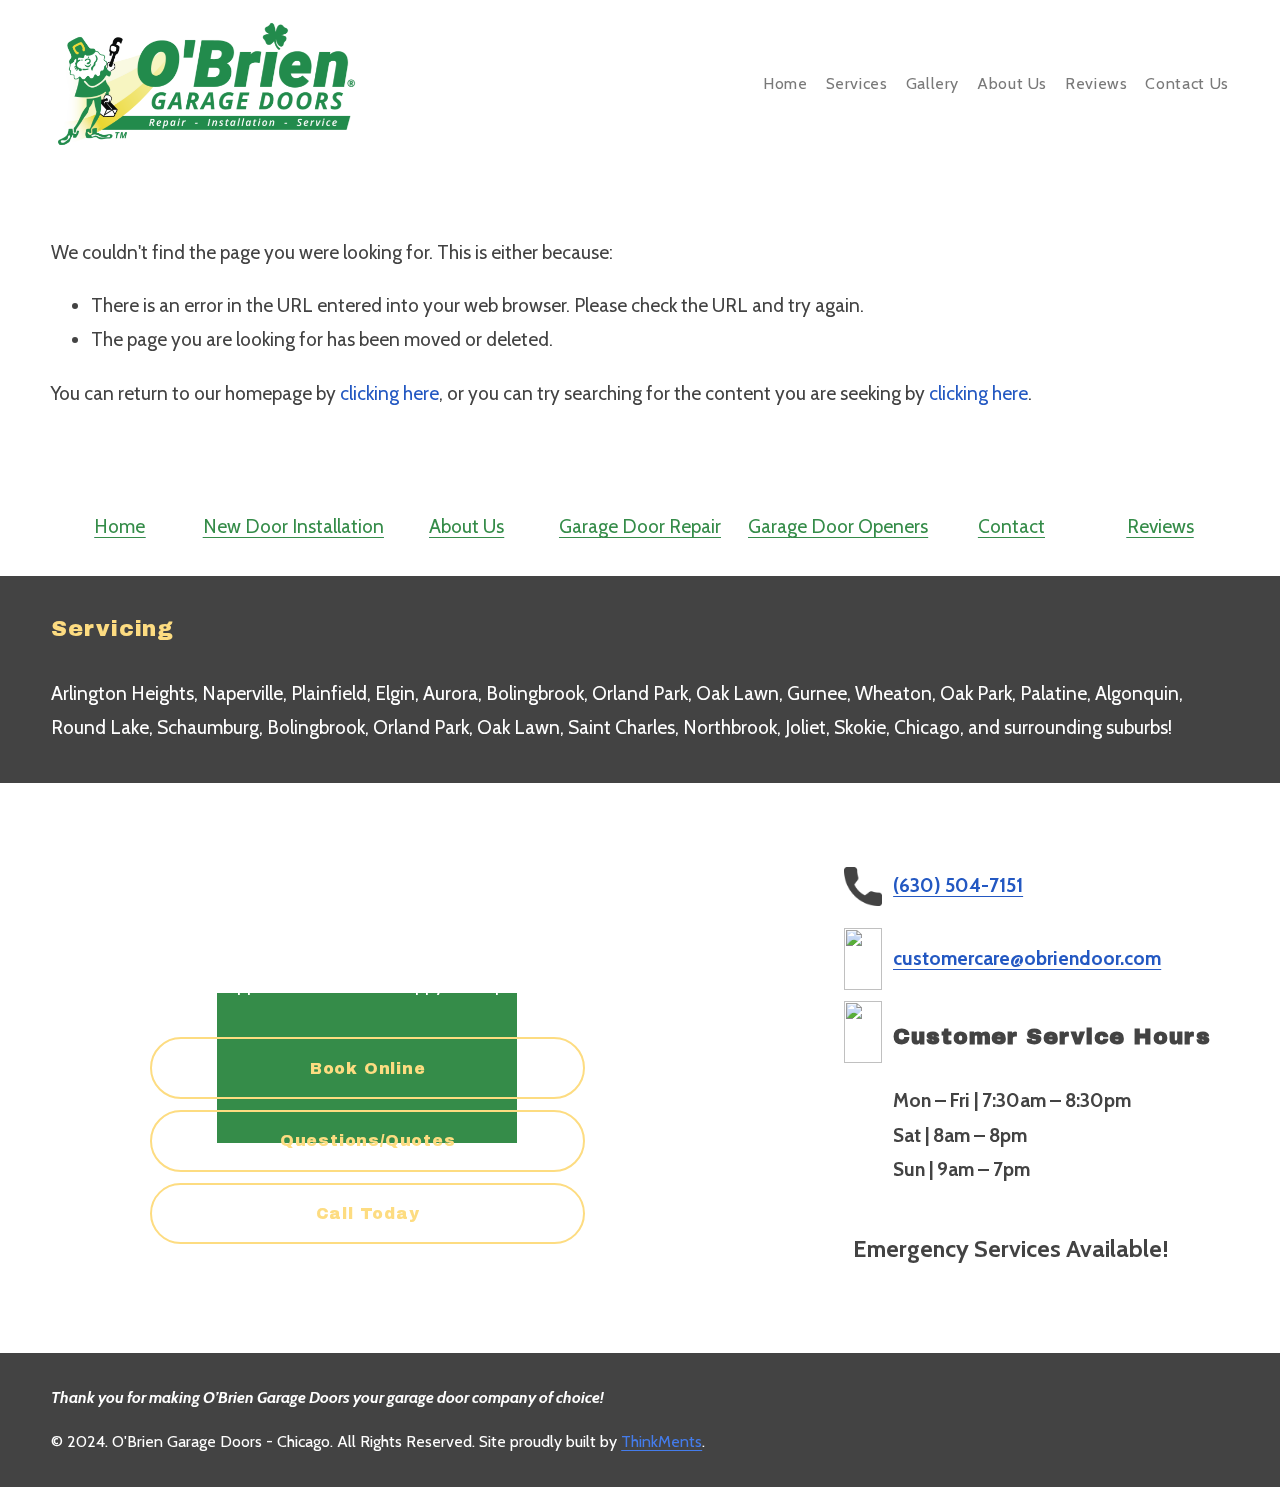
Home (785, 83)
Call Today (368, 1213)
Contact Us (1186, 83)
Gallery (932, 83)
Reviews (1096, 83)
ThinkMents (661, 1441)
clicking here (389, 393)
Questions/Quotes (368, 1140)
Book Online (368, 1068)
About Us (1012, 83)
